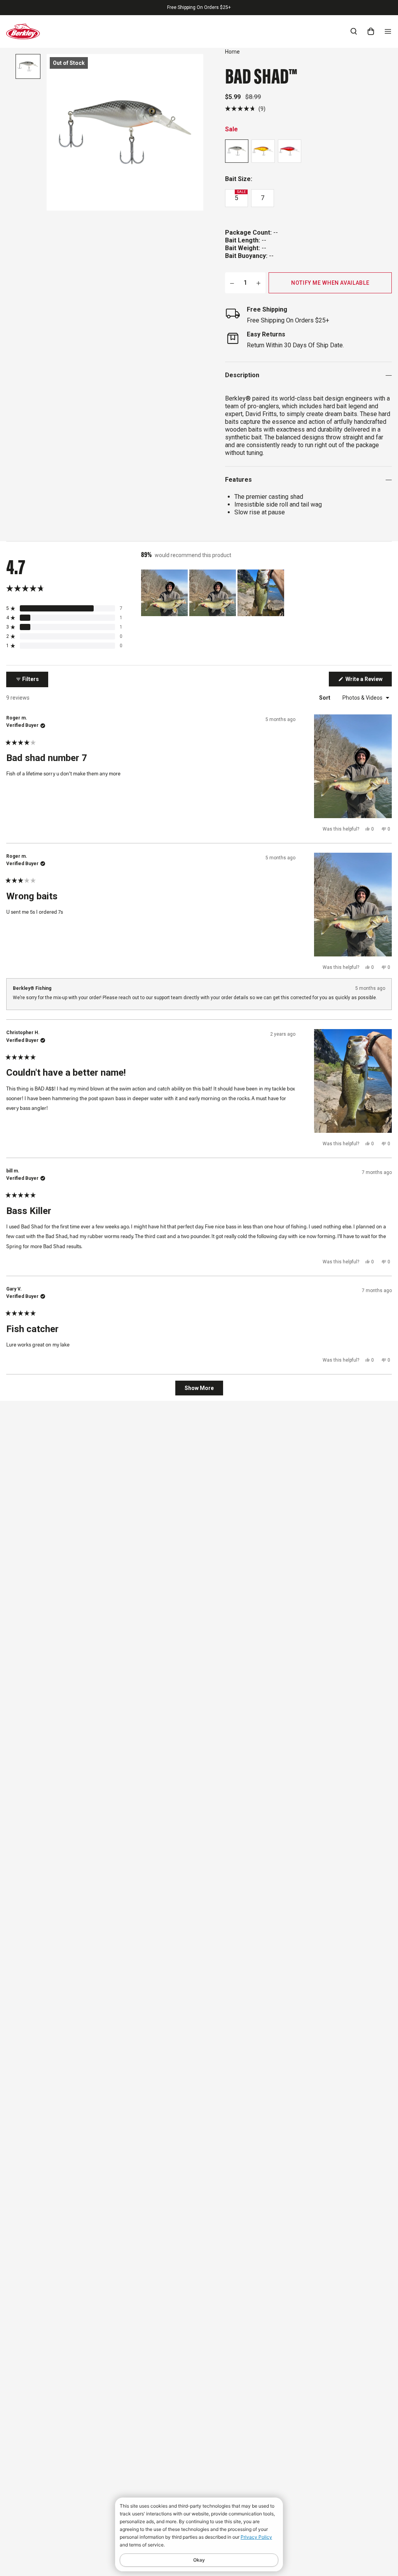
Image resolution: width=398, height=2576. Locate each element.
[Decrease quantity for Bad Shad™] (232, 283)
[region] (213, 593)
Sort (325, 698)
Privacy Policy (256, 2537)
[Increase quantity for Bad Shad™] (258, 283)
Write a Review (368, 681)
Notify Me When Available (330, 283)
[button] (245, 109)
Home (232, 52)
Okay (199, 2560)
